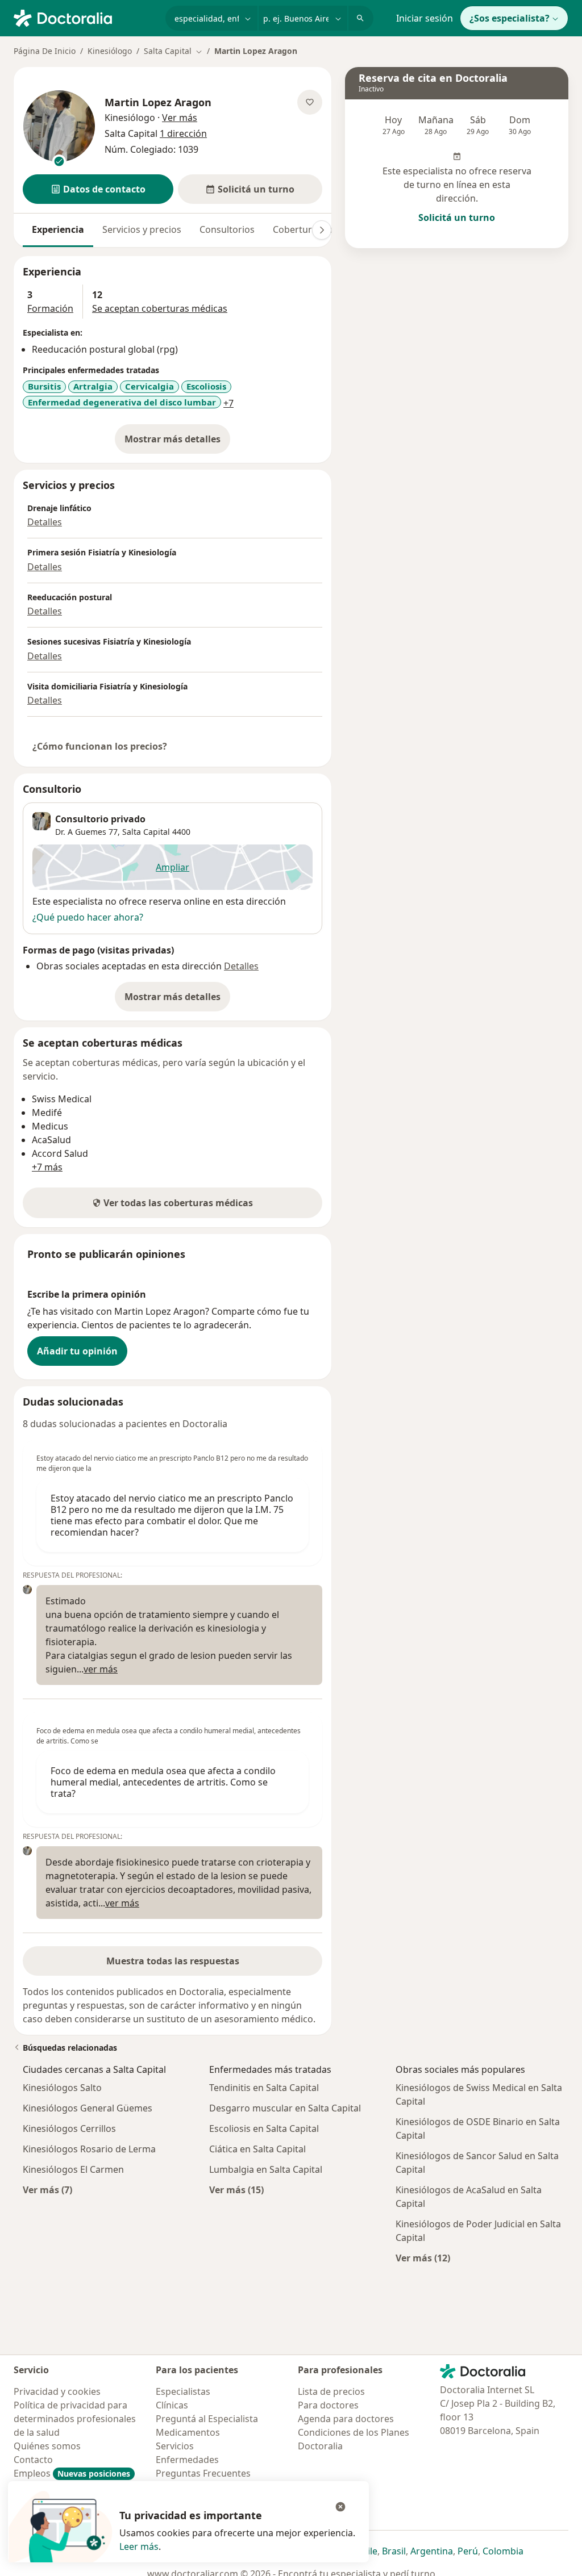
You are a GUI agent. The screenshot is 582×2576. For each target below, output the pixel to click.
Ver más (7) (47, 2190)
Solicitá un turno (457, 218)
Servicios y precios (142, 229)
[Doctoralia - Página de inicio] (85, 17)
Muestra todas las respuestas (173, 1961)
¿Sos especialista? (510, 18)
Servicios (175, 2446)
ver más (101, 1669)
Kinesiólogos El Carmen (73, 2169)
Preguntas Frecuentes (203, 2473)
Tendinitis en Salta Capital (264, 2088)
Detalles (45, 522)
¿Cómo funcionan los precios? (100, 746)
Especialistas (183, 2391)
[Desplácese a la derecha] (322, 230)
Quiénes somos (47, 2446)
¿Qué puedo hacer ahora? (88, 917)
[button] (98, 189)
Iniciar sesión (425, 18)
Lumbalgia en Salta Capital (266, 2169)
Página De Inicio (45, 51)
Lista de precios (331, 2391)
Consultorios (227, 229)
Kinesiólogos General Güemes (88, 2108)
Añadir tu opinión (77, 1351)
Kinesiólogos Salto (62, 2088)
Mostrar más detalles (177, 442)
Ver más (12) (423, 2258)
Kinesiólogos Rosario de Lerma (89, 2149)
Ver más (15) (236, 2190)
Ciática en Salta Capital (257, 2149)
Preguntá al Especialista (207, 2419)
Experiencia (58, 229)
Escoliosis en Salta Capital (264, 2128)
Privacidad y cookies (57, 2391)
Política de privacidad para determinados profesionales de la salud (75, 2419)
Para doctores (328, 2405)
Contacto (33, 2460)
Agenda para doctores (346, 2419)
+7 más (47, 1167)
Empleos (72, 2473)
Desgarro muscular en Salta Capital (285, 2108)
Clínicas (172, 2405)
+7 (228, 403)
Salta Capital (146, 832)
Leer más (139, 2546)
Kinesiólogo (110, 51)
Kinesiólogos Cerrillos (69, 2128)
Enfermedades (187, 2460)
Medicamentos (188, 2432)
